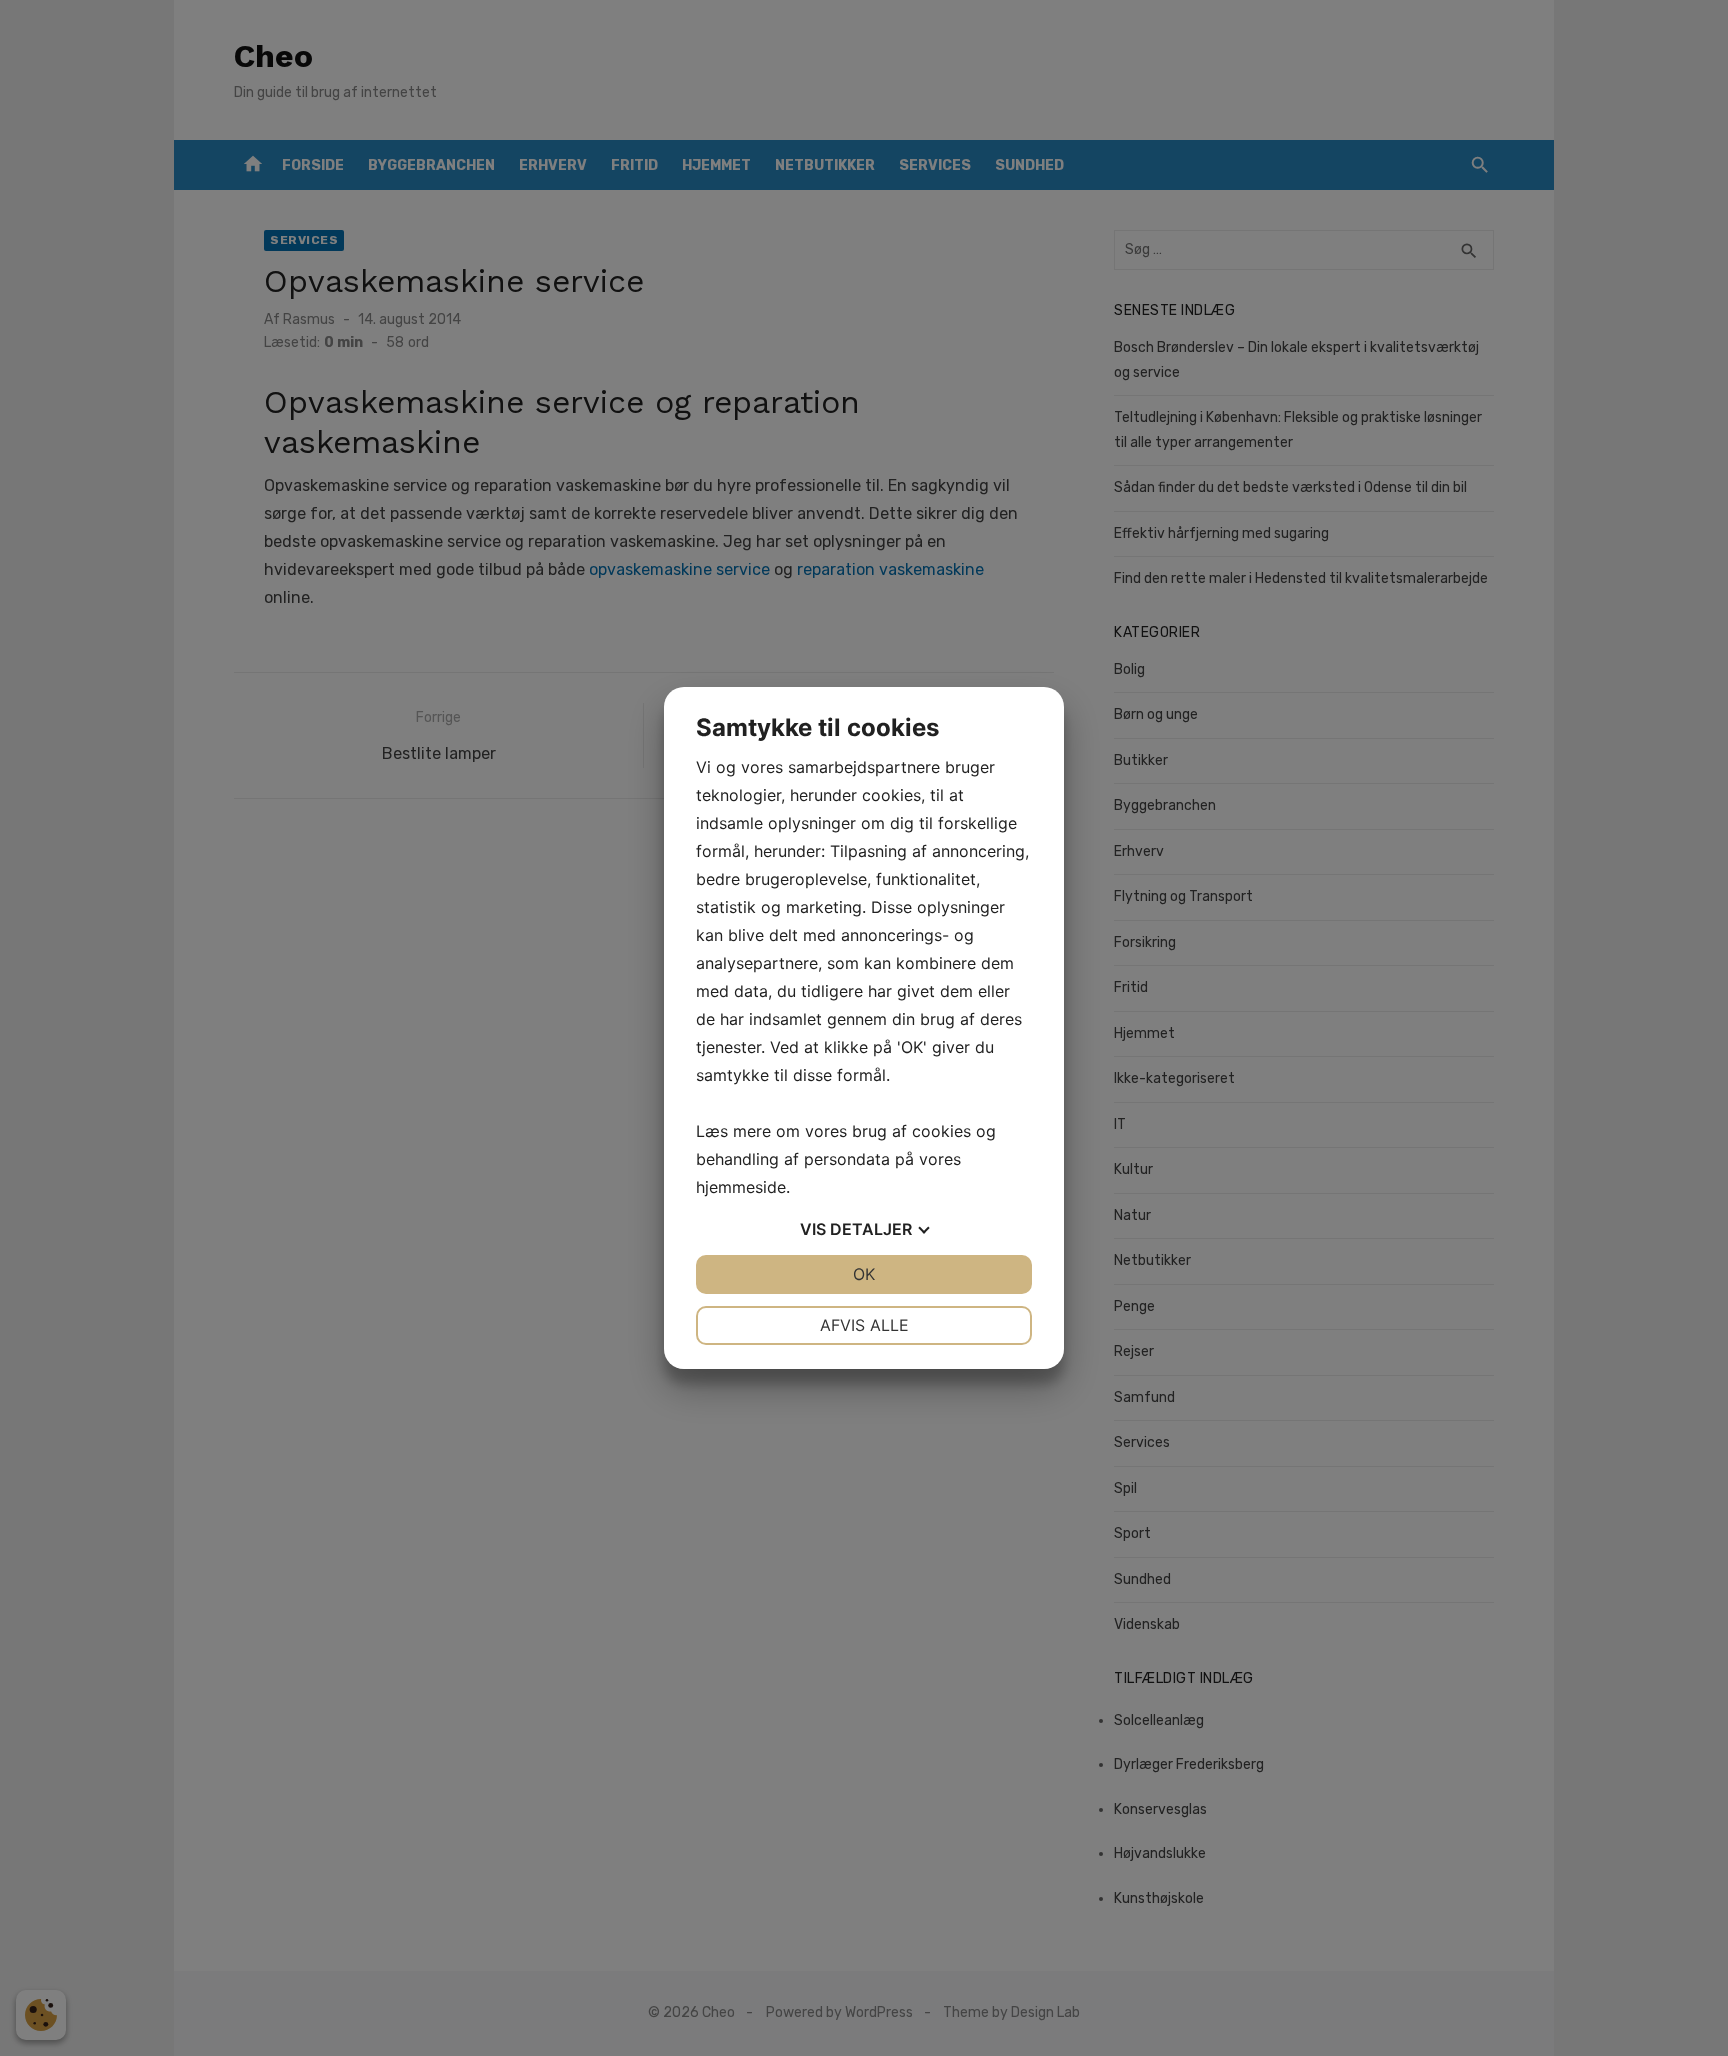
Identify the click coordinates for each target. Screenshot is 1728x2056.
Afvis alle (864, 1325)
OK (864, 1274)
